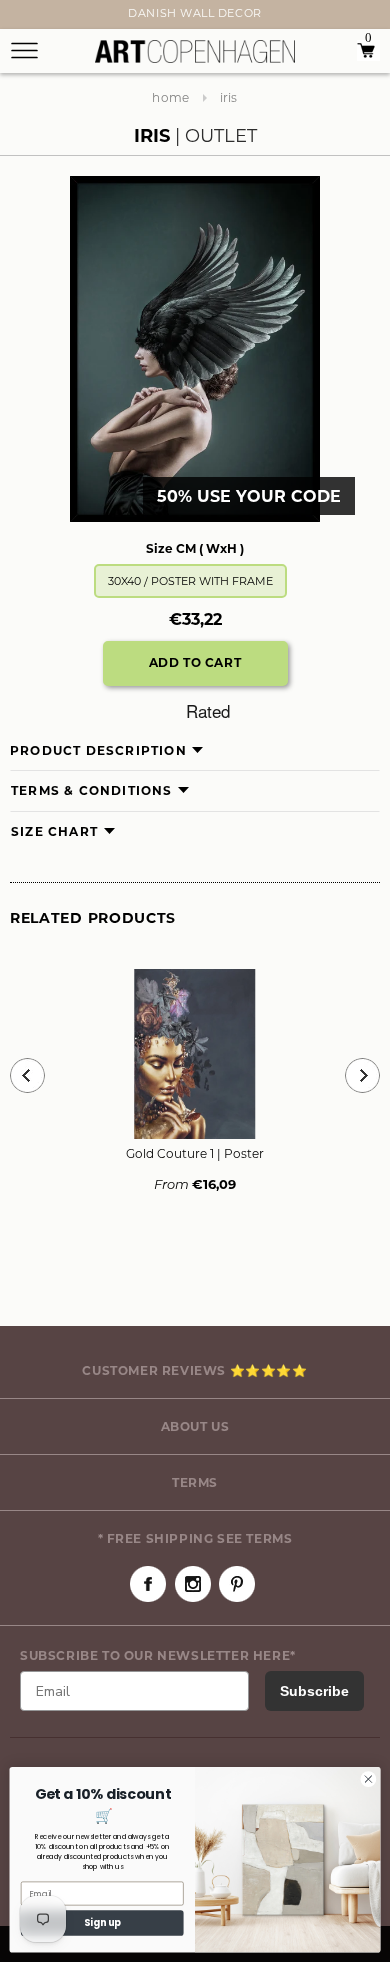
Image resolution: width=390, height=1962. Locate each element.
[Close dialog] (368, 1779)
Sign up (102, 1922)
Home (170, 97)
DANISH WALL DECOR (194, 13)
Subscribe (314, 1691)
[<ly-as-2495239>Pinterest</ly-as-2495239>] (237, 1584)
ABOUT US (195, 1426)
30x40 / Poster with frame (190, 581)
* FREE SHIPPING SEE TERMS (195, 1538)
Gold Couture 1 (195, 1153)
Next (22, 17)
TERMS (195, 1482)
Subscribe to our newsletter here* (158, 1655)
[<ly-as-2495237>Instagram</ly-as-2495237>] (193, 1584)
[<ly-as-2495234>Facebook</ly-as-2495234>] (148, 1584)
